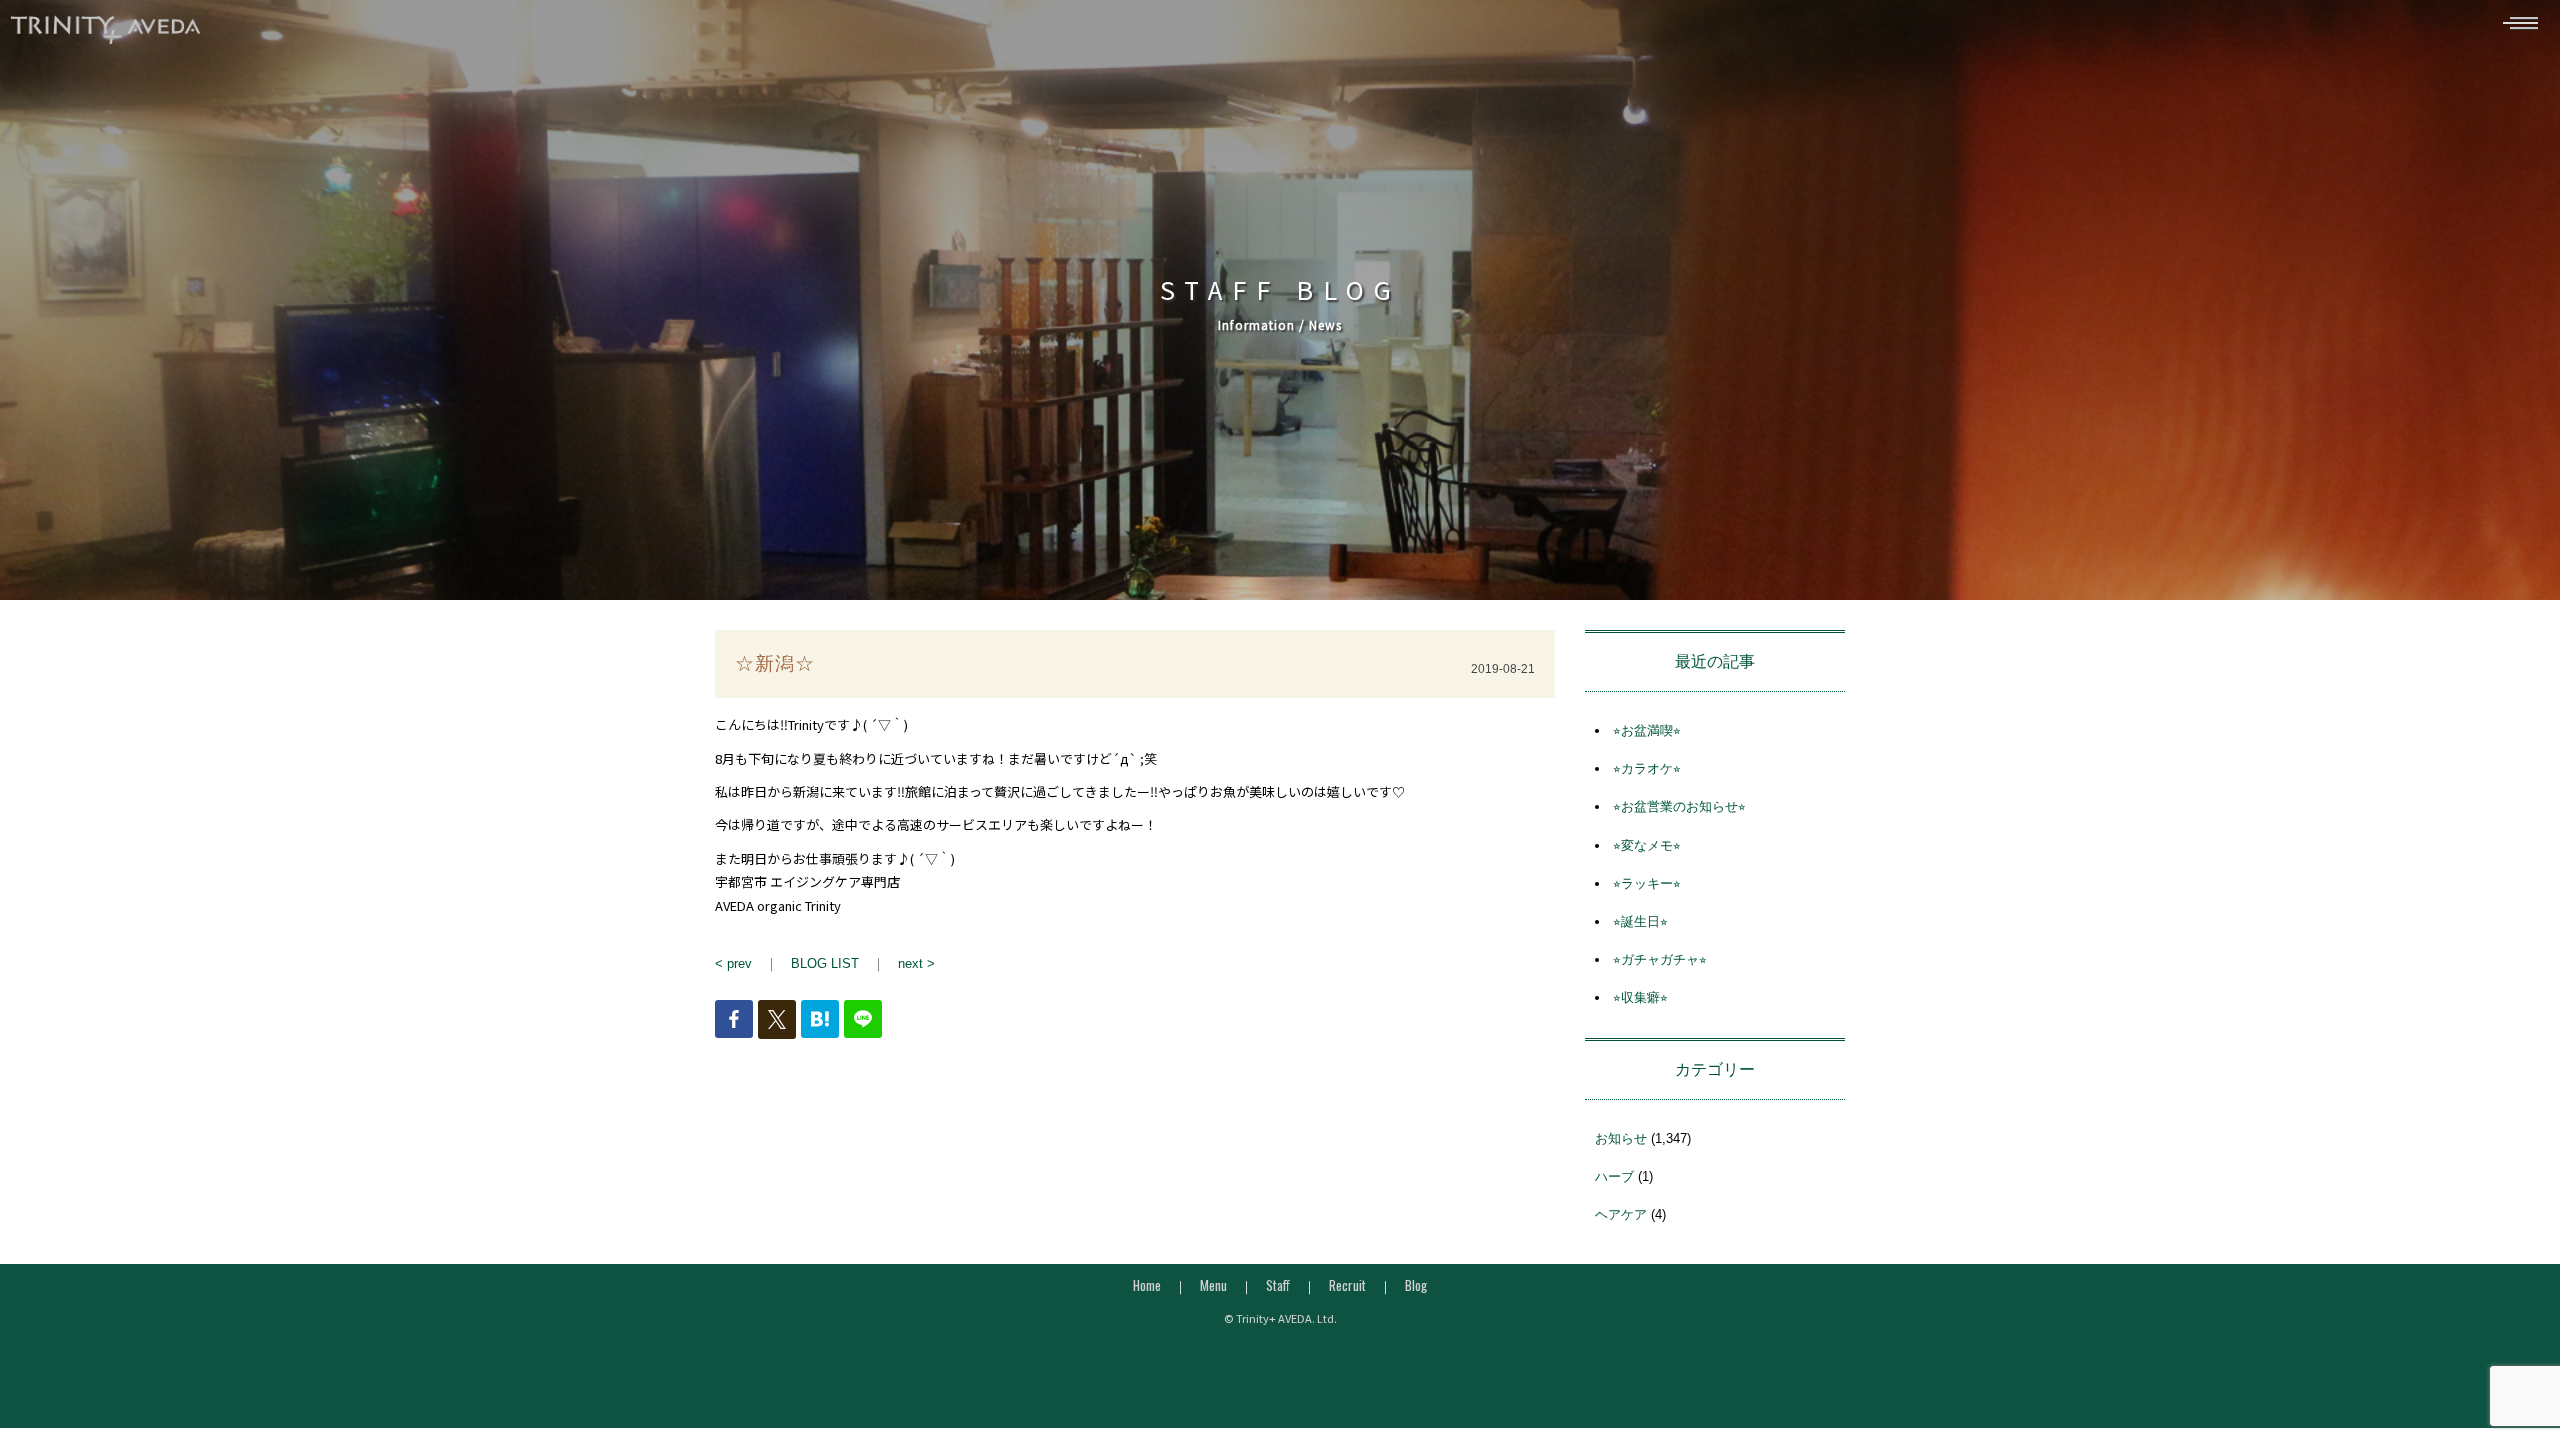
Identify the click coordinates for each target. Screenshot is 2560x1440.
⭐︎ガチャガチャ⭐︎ (1660, 959)
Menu (1213, 1285)
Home (1147, 1285)
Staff (1278, 1285)
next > (916, 963)
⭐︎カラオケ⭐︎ (1647, 768)
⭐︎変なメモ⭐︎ (1647, 845)
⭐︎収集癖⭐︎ (1640, 997)
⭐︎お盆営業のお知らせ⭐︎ (1679, 806)
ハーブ (1614, 1176)
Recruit (1347, 1285)
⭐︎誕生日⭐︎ (1640, 921)
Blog (1416, 1285)
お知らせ (1621, 1138)
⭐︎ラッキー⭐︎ (1647, 883)
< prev (733, 963)
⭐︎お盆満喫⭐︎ (1647, 730)
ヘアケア (1621, 1214)
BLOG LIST (825, 963)
